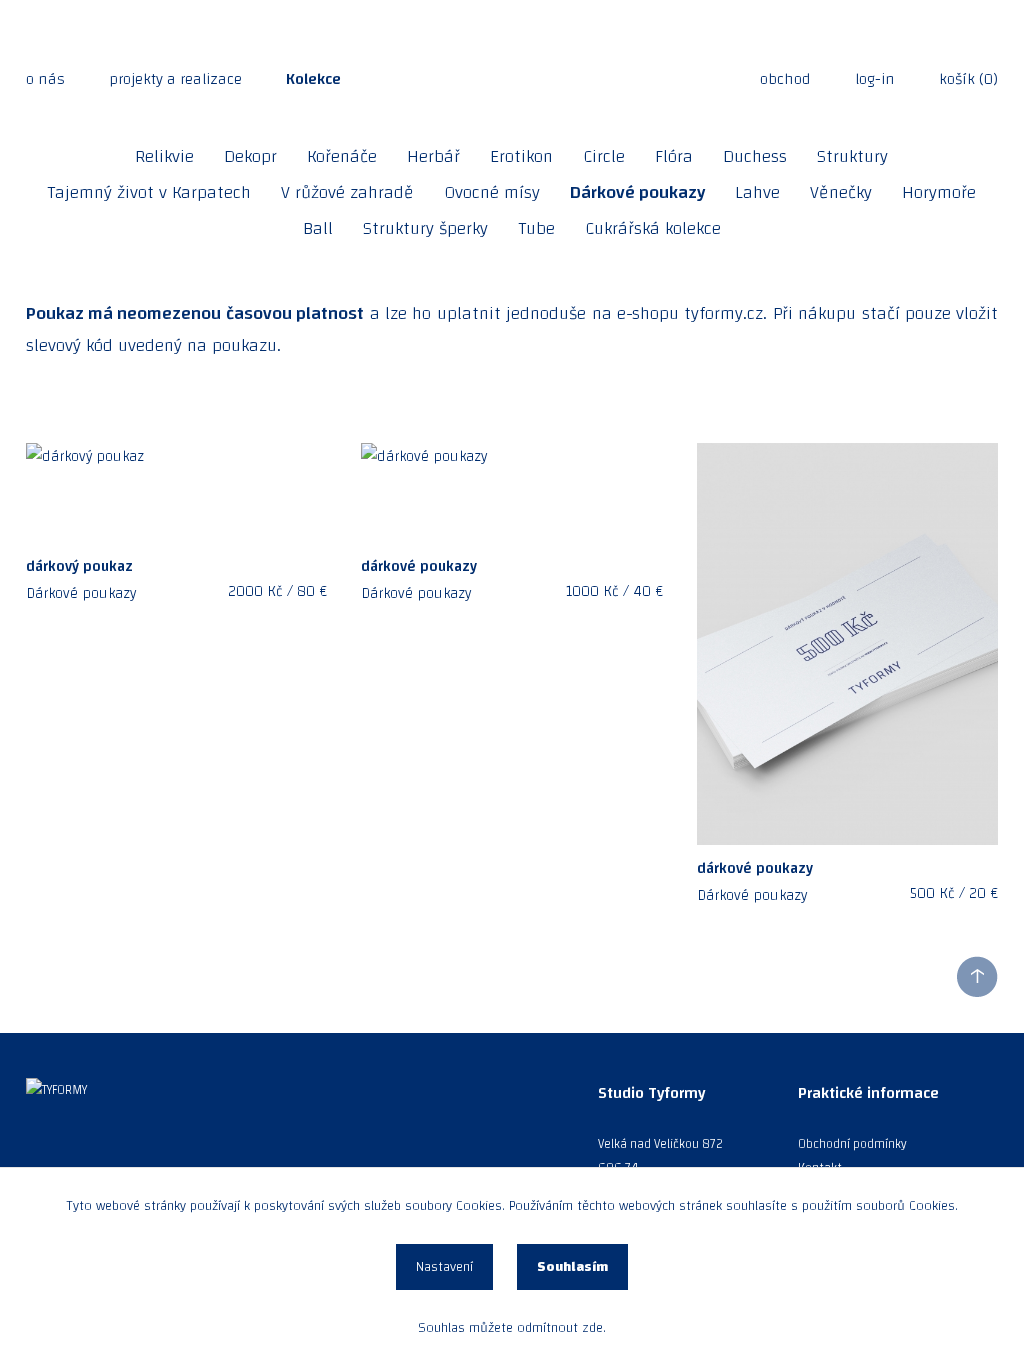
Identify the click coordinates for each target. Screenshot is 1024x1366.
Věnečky (841, 192)
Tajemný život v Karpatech (149, 192)
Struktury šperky (425, 228)
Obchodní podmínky (852, 1144)
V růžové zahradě (347, 192)
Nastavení (444, 1267)
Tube (536, 228)
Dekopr (250, 156)
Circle (604, 156)
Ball (318, 228)
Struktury (852, 156)
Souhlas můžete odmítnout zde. (512, 1328)
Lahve (757, 192)
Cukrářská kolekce (653, 228)
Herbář (433, 156)
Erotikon (521, 156)
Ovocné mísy (492, 192)
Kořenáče (342, 156)
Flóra (674, 156)
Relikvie (164, 156)
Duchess (755, 156)
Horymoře (939, 192)
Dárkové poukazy (637, 192)
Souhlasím (572, 1267)
